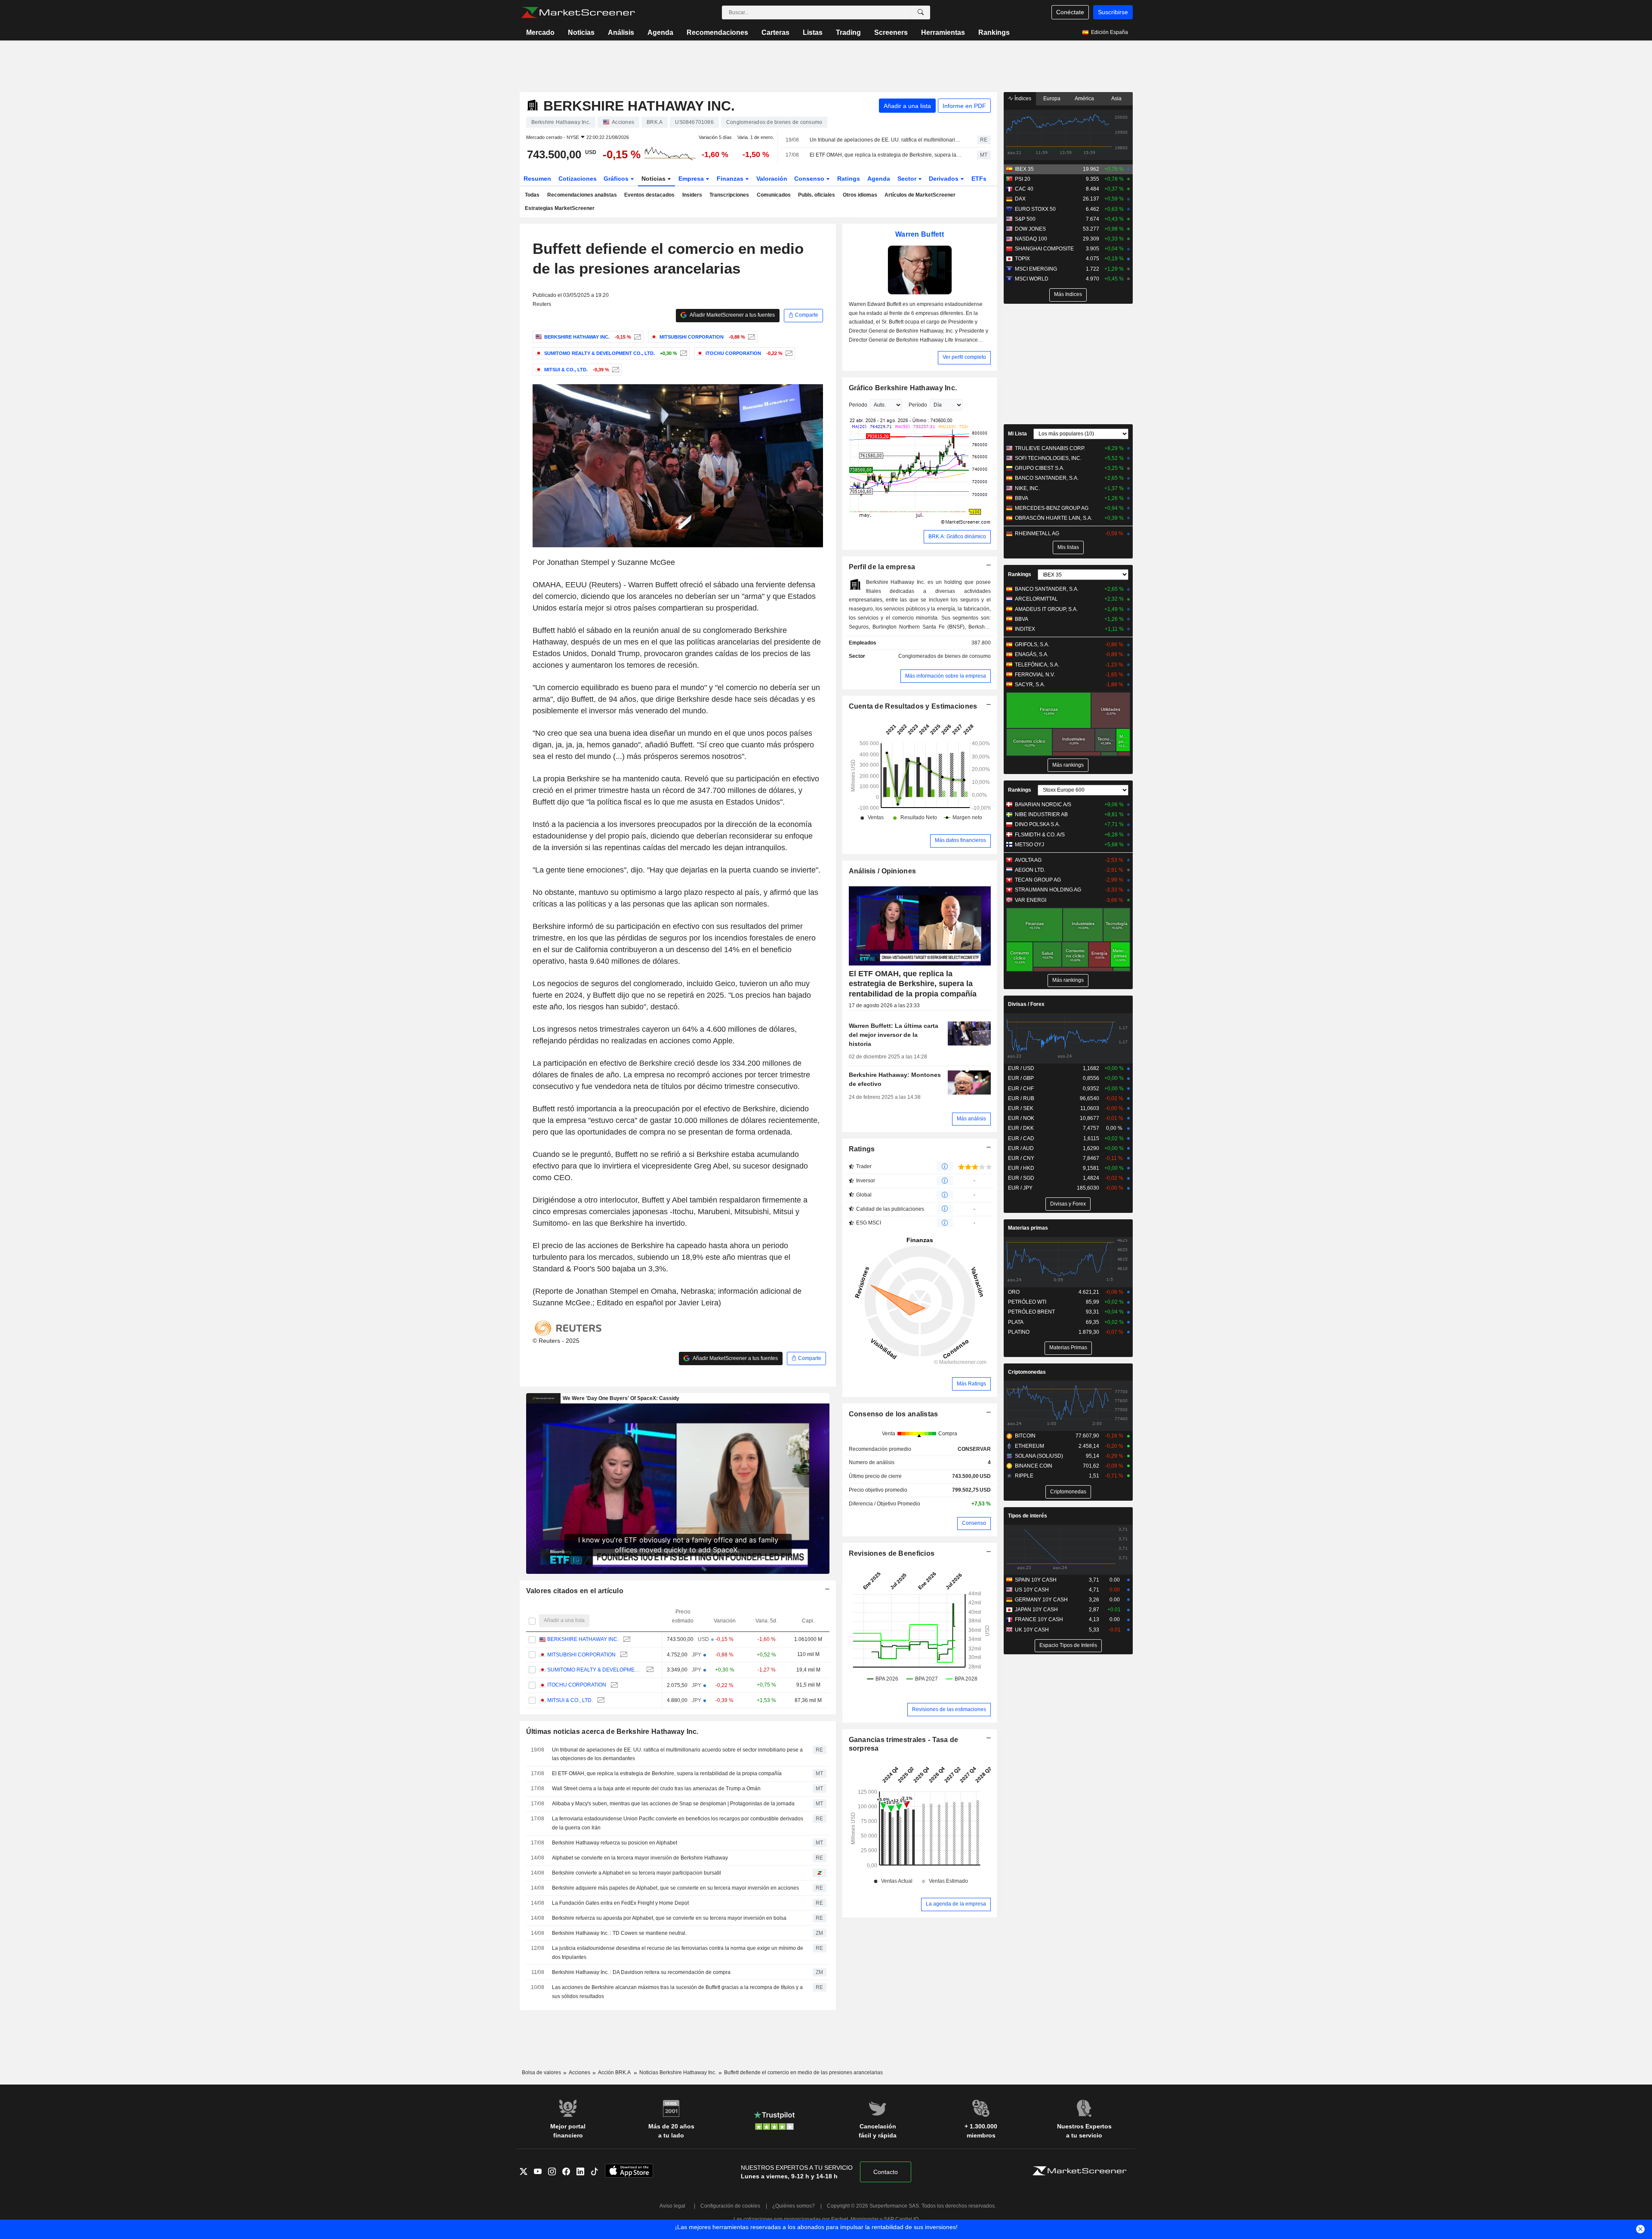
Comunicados (774, 195)
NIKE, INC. (1027, 488)
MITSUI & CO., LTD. (570, 1700)
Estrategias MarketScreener (560, 208)
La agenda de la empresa (956, 1904)
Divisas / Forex (1026, 1004)
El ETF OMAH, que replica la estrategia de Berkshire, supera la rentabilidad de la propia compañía (886, 155)
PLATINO (1019, 1332)
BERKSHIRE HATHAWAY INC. (583, 1639)
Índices (1022, 99)
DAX (1020, 199)
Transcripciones (729, 195)
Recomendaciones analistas (582, 195)
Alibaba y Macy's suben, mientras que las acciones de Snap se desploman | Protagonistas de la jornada (673, 1804)
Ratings (849, 179)
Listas (813, 32)
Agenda (660, 32)
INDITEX (1025, 629)
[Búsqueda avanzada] (921, 12)
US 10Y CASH (1032, 1590)
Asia (1116, 99)
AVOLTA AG (1028, 860)
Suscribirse (1113, 12)
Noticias (581, 32)
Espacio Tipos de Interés (1068, 1645)
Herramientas (943, 32)
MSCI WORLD (1032, 279)
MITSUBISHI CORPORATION (581, 1655)
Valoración (772, 179)
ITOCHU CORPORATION (577, 1685)
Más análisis (971, 1119)
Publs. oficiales (817, 195)
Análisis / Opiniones (883, 871)
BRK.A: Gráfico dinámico (957, 537)
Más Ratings (971, 1384)
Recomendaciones (717, 32)
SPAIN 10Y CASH (1036, 1580)
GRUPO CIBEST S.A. (1040, 468)
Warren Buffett (920, 234)
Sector (908, 179)
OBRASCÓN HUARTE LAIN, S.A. (1054, 518)
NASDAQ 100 (1031, 239)
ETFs (979, 179)
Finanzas (731, 179)
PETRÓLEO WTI (1027, 1302)
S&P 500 (1025, 219)
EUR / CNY (1021, 1158)
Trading (848, 32)
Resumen (537, 179)
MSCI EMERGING (1036, 269)
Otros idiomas (860, 195)
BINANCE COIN (1034, 1466)
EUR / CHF (1021, 1089)
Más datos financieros (960, 840)
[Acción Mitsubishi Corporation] (750, 337)
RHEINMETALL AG (1037, 534)
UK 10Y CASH (1032, 1630)
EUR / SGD (1021, 1178)
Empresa (692, 179)
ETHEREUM (1029, 1446)
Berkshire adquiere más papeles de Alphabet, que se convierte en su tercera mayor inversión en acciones (675, 1888)
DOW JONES (1030, 229)
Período (918, 405)
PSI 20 (1023, 179)
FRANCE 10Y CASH (1039, 1619)
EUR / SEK (1021, 1108)
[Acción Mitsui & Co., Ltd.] (615, 370)
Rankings (994, 32)
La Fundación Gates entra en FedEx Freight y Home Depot (620, 1903)
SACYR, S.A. (1030, 685)
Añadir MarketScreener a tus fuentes (732, 315)
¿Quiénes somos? (794, 2206)
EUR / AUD (1021, 1148)
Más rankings (1068, 765)
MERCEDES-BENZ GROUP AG (1052, 508)
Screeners (891, 32)
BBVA (1022, 498)
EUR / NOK (1021, 1118)
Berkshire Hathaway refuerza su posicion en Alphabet (615, 1843)
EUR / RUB (1021, 1098)
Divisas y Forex (1068, 1204)
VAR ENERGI (1031, 900)
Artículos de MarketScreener (920, 195)
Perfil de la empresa (882, 567)
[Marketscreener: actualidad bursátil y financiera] (578, 12)
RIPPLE (1024, 1476)
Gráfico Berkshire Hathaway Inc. (903, 388)
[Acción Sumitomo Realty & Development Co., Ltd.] (683, 353)
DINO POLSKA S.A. (1037, 824)
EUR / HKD (1021, 1168)
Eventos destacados (649, 195)
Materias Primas (1068, 1348)
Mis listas (1068, 547)
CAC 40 (1024, 189)
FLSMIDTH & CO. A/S (1040, 835)
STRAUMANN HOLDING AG (1048, 890)
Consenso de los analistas (894, 1414)
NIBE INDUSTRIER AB (1041, 814)
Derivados (945, 179)
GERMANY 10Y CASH (1041, 1600)
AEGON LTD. (1030, 870)
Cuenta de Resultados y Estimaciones (913, 706)
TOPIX (1022, 259)
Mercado (540, 32)
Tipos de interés (1028, 1516)
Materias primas (1028, 1228)
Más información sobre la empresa (946, 676)
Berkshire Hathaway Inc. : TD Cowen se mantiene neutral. (619, 1933)
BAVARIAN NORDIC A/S (1043, 805)
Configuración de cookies (730, 2206)
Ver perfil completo (964, 357)
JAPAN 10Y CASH (1036, 1610)
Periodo (858, 405)
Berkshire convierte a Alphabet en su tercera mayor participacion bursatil (636, 1873)
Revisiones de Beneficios (892, 1553)
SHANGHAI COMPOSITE (1044, 249)
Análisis (621, 32)
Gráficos (617, 179)
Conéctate (1070, 12)
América (1084, 99)
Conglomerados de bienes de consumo (945, 656)
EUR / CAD (1021, 1138)
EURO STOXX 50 (1035, 209)
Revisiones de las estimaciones (949, 1709)
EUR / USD (1021, 1068)
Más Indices (1068, 294)
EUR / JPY (1020, 1188)
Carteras (775, 32)
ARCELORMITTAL (1036, 599)
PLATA (1016, 1322)
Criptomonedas (1027, 1372)
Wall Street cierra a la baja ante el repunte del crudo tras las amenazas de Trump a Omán (656, 1789)
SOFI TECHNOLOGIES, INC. (1048, 458)
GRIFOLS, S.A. (1032, 645)
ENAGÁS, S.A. (1032, 654)
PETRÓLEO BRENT (1031, 1312)
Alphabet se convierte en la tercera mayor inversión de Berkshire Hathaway (640, 1858)
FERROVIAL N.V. (1035, 675)
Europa (1052, 99)
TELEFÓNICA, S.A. (1037, 665)
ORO (1014, 1292)
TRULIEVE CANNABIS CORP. (1050, 448)
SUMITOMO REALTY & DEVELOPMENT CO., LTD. (595, 1670)
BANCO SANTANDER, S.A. (1047, 478)
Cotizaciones (578, 179)
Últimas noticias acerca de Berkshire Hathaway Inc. (612, 1732)
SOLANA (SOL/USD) (1039, 1456)
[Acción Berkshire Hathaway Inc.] (636, 337)
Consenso (810, 179)
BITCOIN (1025, 1436)
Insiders (692, 195)
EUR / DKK (1021, 1128)
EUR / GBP (1021, 1078)
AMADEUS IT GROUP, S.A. (1046, 609)
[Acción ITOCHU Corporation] (788, 353)
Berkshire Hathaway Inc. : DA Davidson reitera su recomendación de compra (641, 1972)
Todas (532, 195)
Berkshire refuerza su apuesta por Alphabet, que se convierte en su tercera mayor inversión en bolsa (669, 1918)
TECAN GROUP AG (1038, 880)
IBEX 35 (1024, 169)
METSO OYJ (1029, 845)
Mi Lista (1017, 434)
